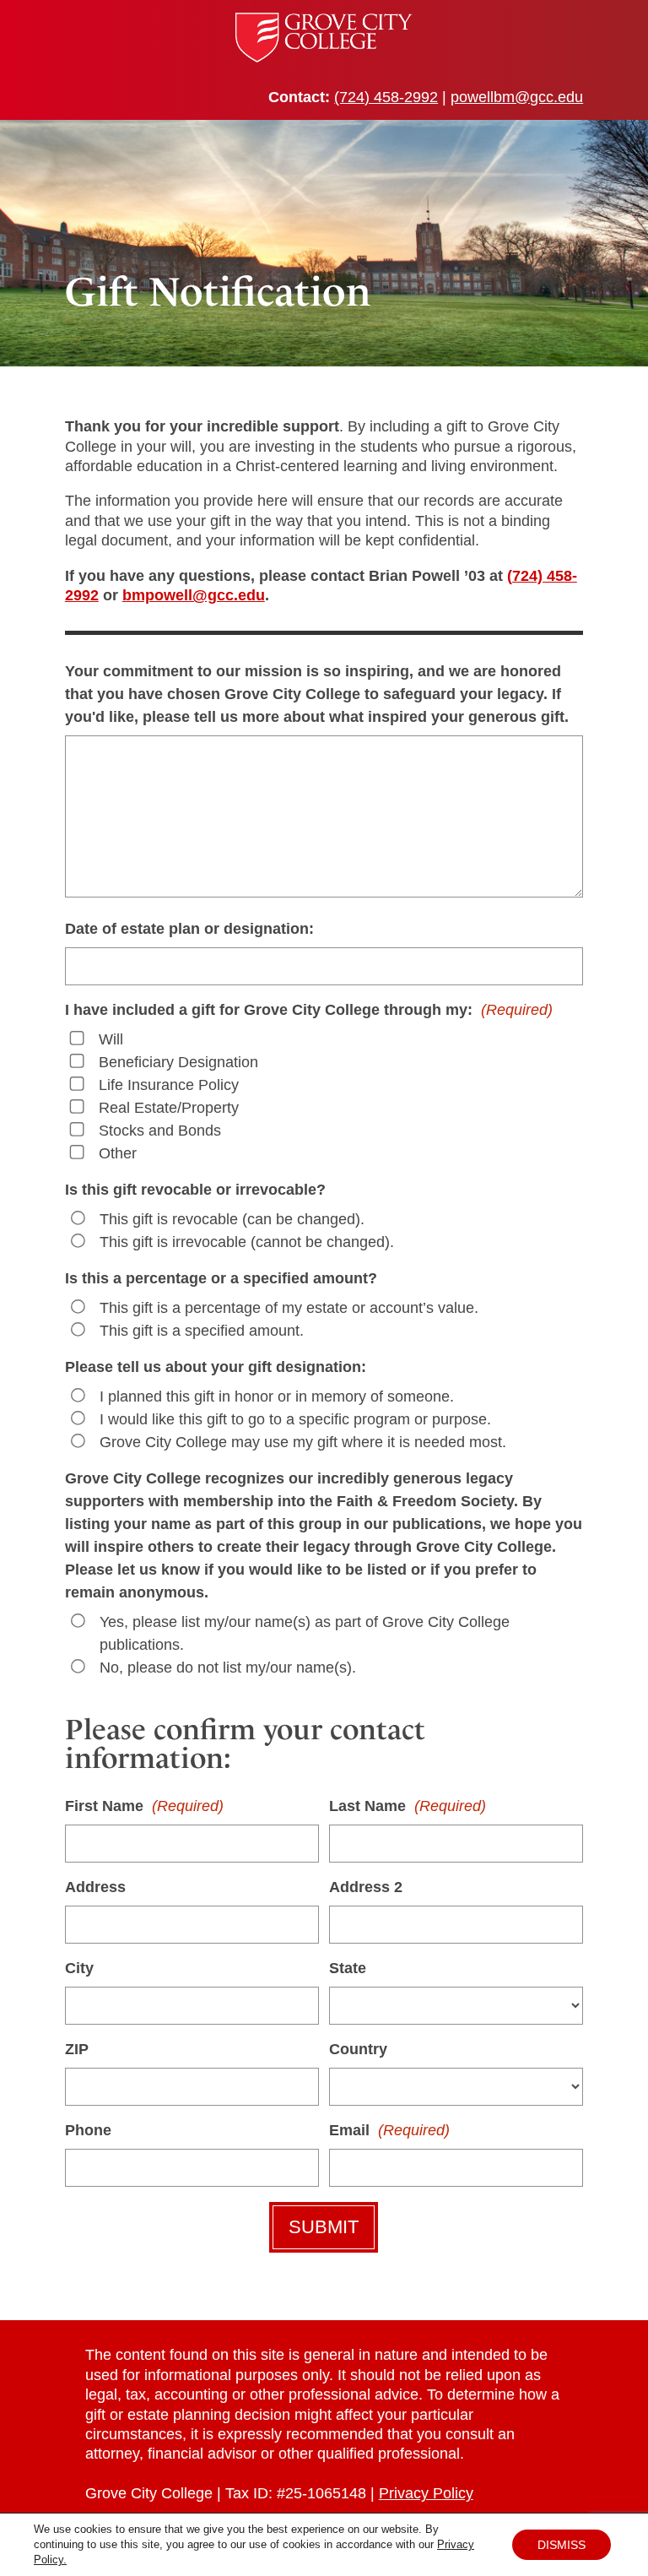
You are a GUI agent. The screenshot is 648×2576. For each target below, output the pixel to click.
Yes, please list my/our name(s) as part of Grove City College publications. (305, 1633)
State (348, 1968)
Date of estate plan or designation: (189, 929)
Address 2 (366, 1887)
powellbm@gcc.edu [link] (517, 97)
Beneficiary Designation (178, 1062)
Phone (88, 2130)
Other (118, 1153)
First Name (144, 1806)
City (79, 1968)
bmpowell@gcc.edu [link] (194, 595)
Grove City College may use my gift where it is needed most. (303, 1442)
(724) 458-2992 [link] (386, 97)
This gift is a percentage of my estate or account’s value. (289, 1308)
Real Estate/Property (169, 1108)
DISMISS (562, 2545)
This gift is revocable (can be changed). (232, 1219)
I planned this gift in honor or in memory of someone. (277, 1396)
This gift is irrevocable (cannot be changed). (247, 1242)
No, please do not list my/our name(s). (228, 1668)
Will (111, 1039)
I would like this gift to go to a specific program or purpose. (295, 1419)
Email (389, 2130)
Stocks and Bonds (160, 1131)
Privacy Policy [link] (426, 2493)
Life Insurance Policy (169, 1085)
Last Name (408, 1806)
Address (95, 1887)
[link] (324, 57)
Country (358, 2049)
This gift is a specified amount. (202, 1331)
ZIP (77, 2049)
